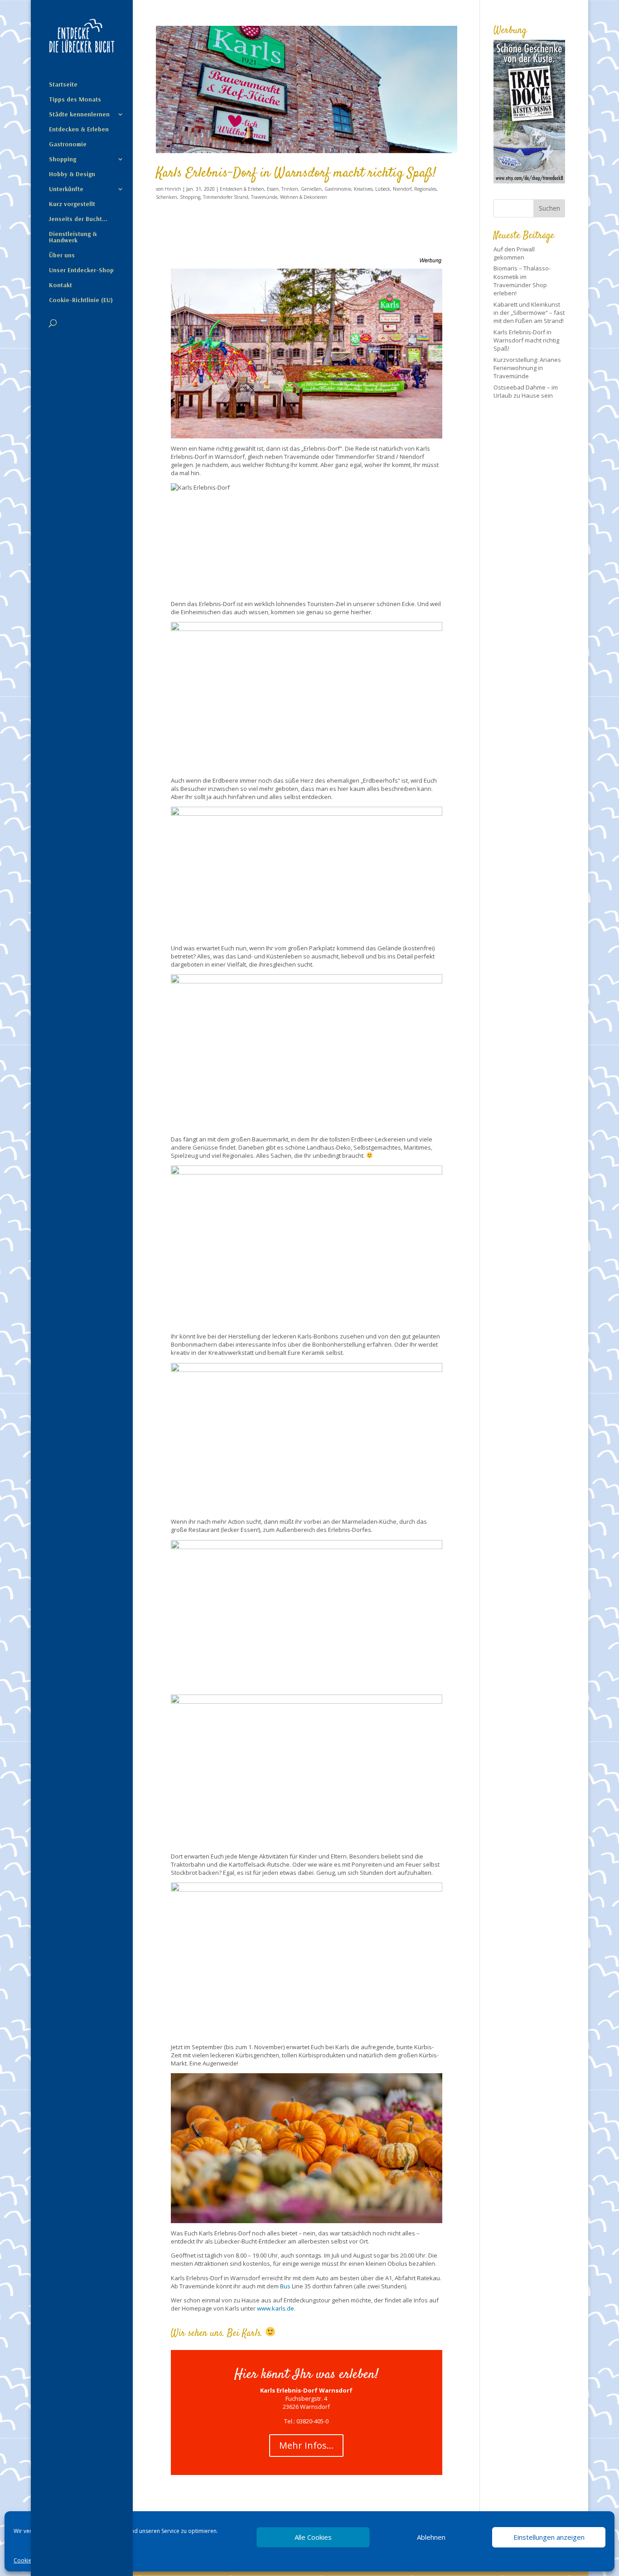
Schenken (167, 197)
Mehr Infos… (306, 2445)
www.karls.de (276, 2308)
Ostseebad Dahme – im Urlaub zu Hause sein (526, 391)
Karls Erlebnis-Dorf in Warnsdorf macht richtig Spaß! (296, 173)
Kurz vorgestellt (72, 204)
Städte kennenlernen (79, 115)
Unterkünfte (66, 189)
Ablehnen (431, 2537)
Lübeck (383, 189)
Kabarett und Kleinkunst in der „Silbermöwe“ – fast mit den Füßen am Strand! (529, 313)
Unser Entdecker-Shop (81, 270)
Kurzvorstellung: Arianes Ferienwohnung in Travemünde (527, 368)
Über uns (62, 255)
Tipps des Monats (75, 100)
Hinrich (173, 189)
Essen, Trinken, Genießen (294, 189)
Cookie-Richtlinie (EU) (81, 300)
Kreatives (363, 189)
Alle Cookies (313, 2537)
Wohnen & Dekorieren (304, 197)
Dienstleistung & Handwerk (73, 237)
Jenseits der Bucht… (78, 219)
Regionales (425, 189)
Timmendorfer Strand (226, 197)
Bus (285, 2286)
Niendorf (402, 189)
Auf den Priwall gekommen (514, 253)
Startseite (63, 85)
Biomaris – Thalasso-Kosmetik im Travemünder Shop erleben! (522, 281)
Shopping (63, 159)
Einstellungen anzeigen (549, 2537)
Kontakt (60, 285)
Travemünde (264, 197)
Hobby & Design (72, 174)
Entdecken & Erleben (79, 130)
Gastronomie (68, 144)
